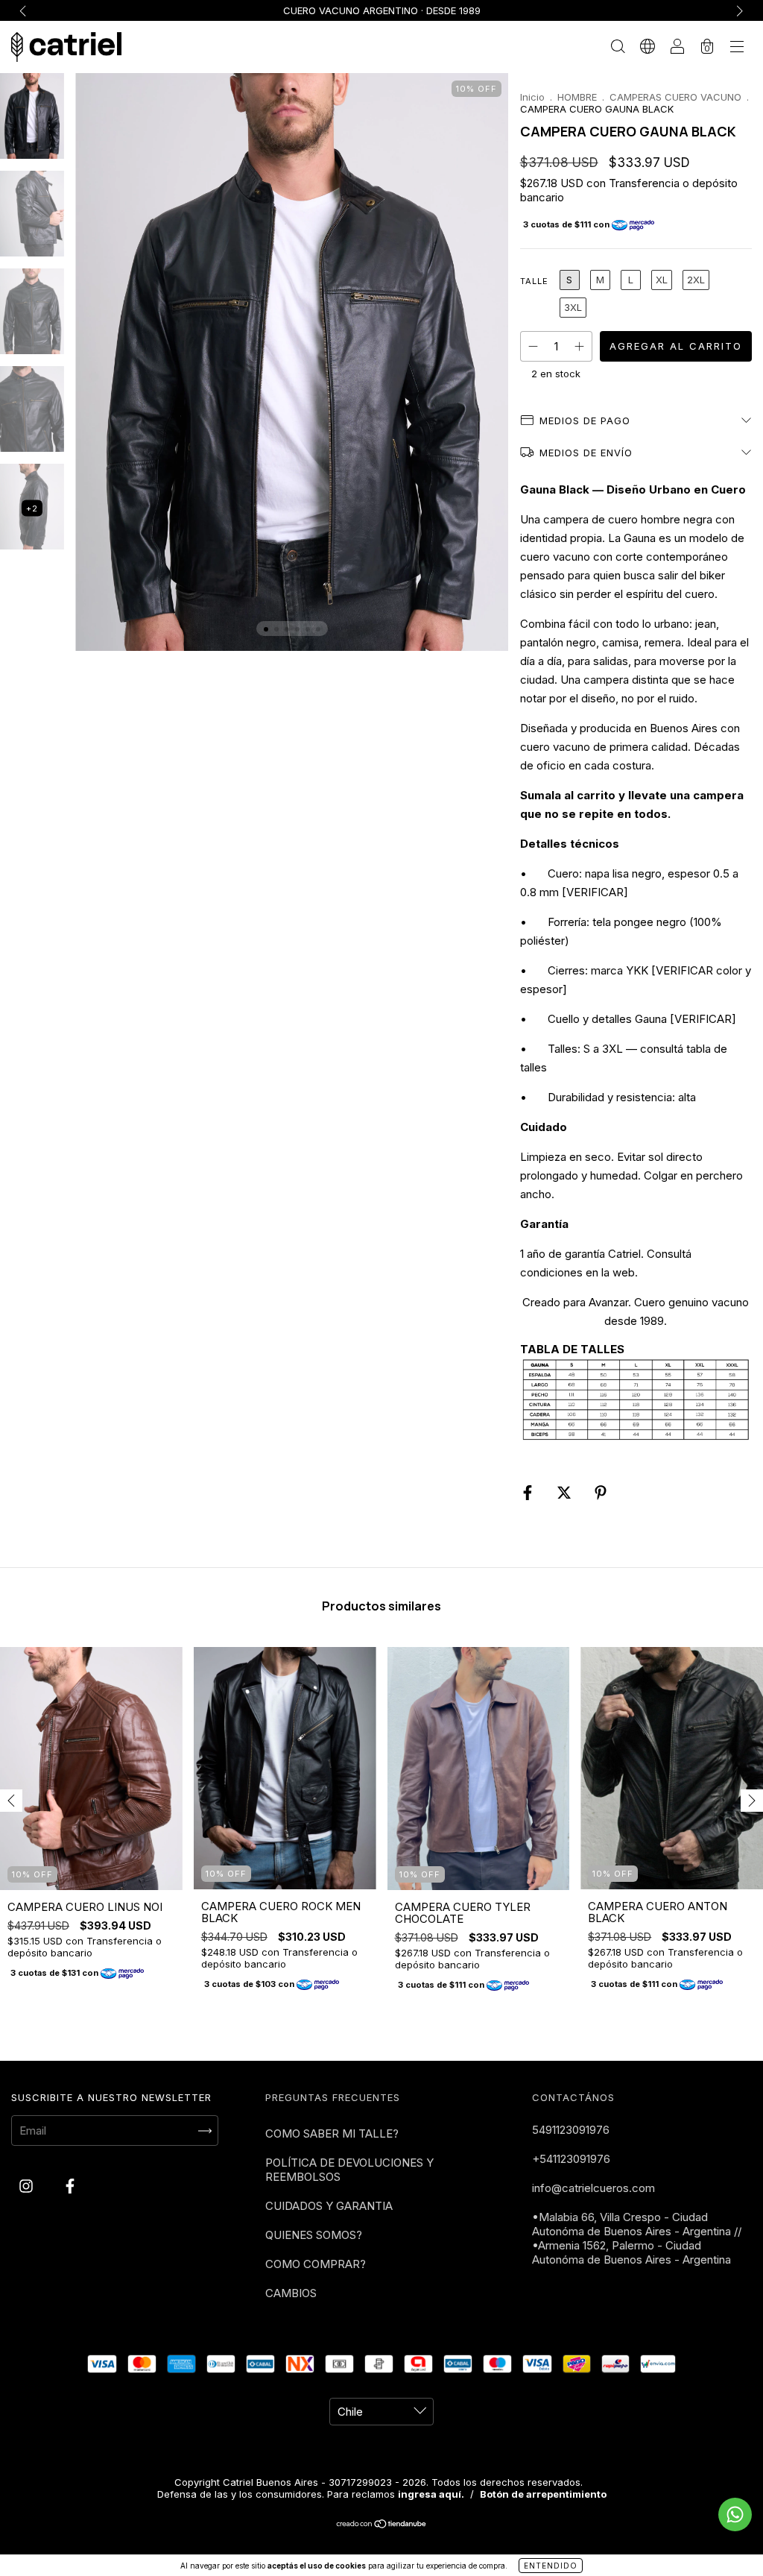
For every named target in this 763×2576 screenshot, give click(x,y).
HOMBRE (577, 97)
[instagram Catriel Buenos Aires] (28, 2186)
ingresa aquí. (431, 2494)
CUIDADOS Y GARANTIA (329, 2206)
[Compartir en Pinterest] (601, 1492)
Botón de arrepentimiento (543, 2494)
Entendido (551, 2566)
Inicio (532, 97)
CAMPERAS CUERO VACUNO (675, 97)
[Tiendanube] (382, 2525)
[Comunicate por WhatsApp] (735, 2514)
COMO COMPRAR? (316, 2264)
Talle (534, 281)
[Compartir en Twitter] (566, 1492)
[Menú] (737, 48)
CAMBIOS (291, 2293)
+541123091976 (571, 2159)
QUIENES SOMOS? (314, 2235)
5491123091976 (571, 2130)
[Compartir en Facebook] (529, 1492)
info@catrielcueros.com (593, 2188)
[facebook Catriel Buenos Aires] (70, 2186)
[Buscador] (618, 48)
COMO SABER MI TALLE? (332, 2133)
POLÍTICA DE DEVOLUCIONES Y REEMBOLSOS (349, 2170)
